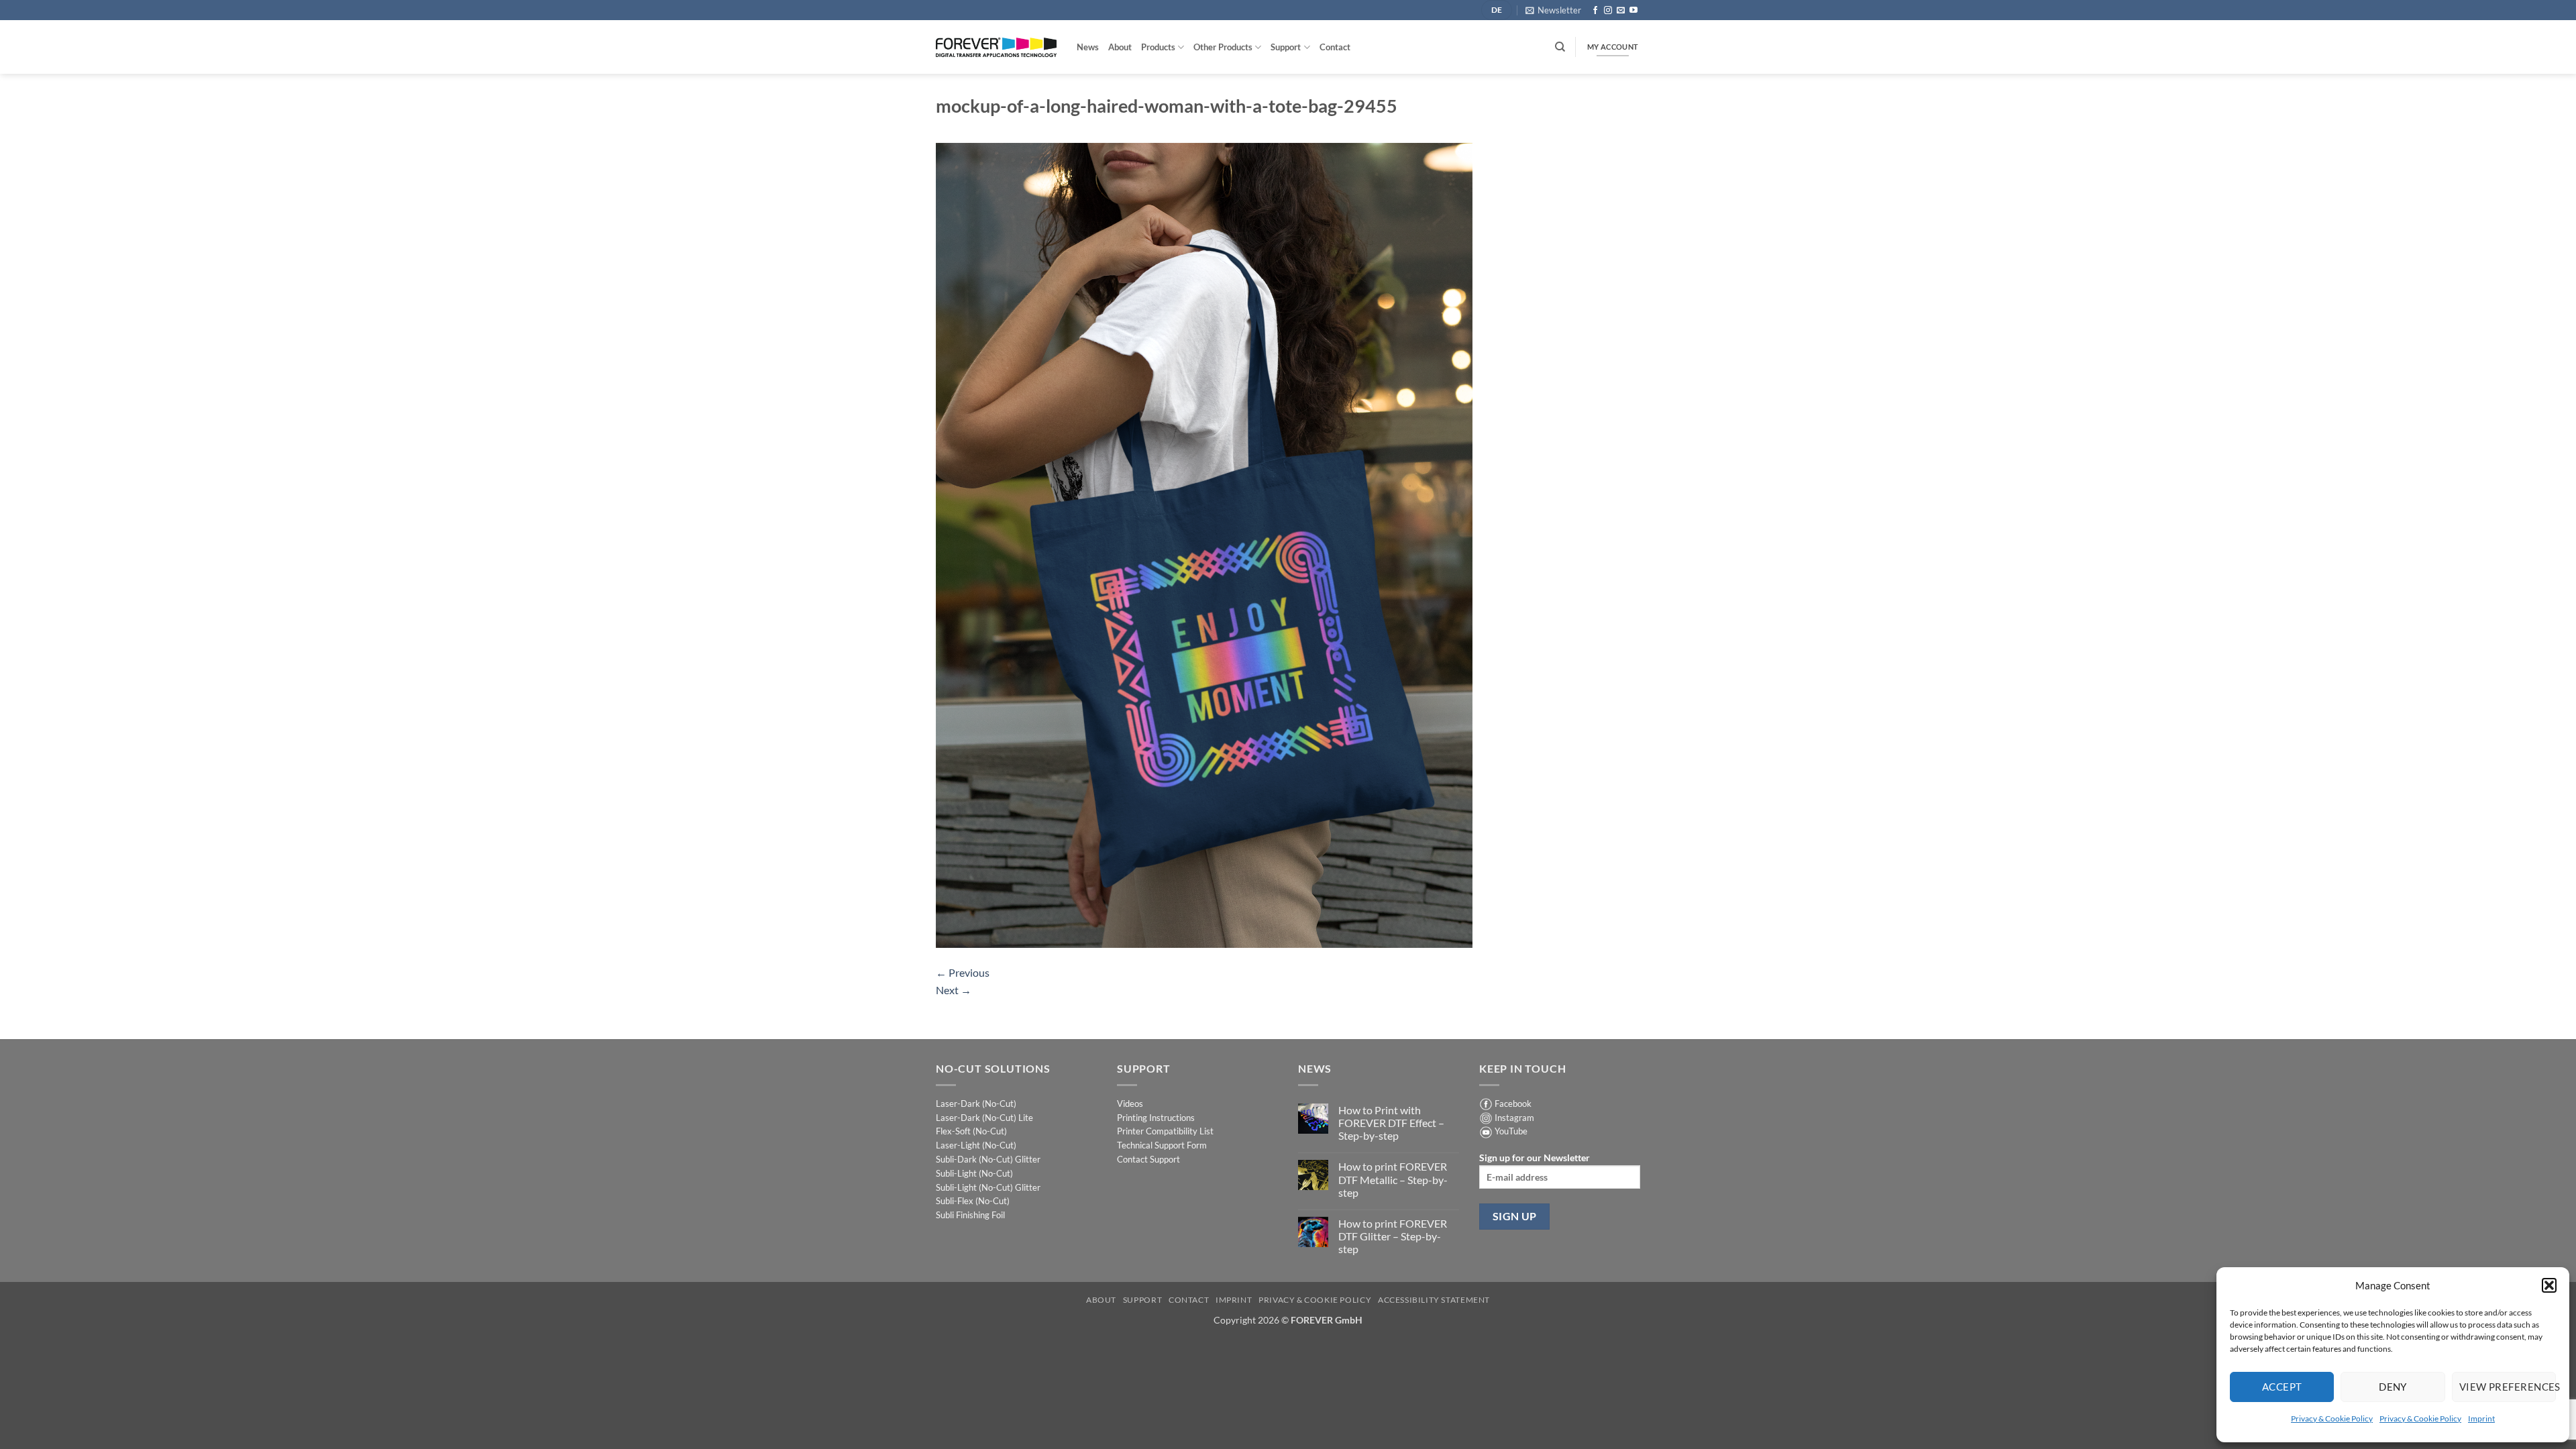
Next (954, 990)
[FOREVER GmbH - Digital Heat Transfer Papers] (996, 47)
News (1088, 47)
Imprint (2481, 1418)
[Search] (1560, 47)
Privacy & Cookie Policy (2332, 1418)
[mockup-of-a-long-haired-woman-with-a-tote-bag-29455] (1204, 544)
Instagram (1514, 1118)
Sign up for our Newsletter (1535, 1158)
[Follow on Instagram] (1608, 11)
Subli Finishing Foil (970, 1215)
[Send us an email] (1621, 11)
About (1120, 47)
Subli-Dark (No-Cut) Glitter (988, 1159)
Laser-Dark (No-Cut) (976, 1104)
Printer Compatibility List (1165, 1131)
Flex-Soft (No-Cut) (971, 1131)
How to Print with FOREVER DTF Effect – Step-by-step (1391, 1123)
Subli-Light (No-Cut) (974, 1173)
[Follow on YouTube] (1633, 11)
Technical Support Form (1162, 1145)
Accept (2282, 1387)
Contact (1335, 47)
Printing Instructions (1156, 1118)
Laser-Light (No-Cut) (976, 1145)
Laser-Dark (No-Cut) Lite (984, 1118)
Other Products (1223, 47)
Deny (2393, 1387)
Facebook (1513, 1104)
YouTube (1511, 1131)
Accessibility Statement (1434, 1300)
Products (1158, 47)
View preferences (2508, 1387)
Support (1286, 47)
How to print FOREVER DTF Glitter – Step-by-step (1393, 1236)
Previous (963, 972)
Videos (1130, 1104)
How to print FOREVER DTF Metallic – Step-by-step (1393, 1179)
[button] (2549, 1285)
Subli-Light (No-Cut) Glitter (988, 1187)
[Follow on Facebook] (1595, 11)
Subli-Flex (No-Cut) (973, 1201)
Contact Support (1148, 1159)
